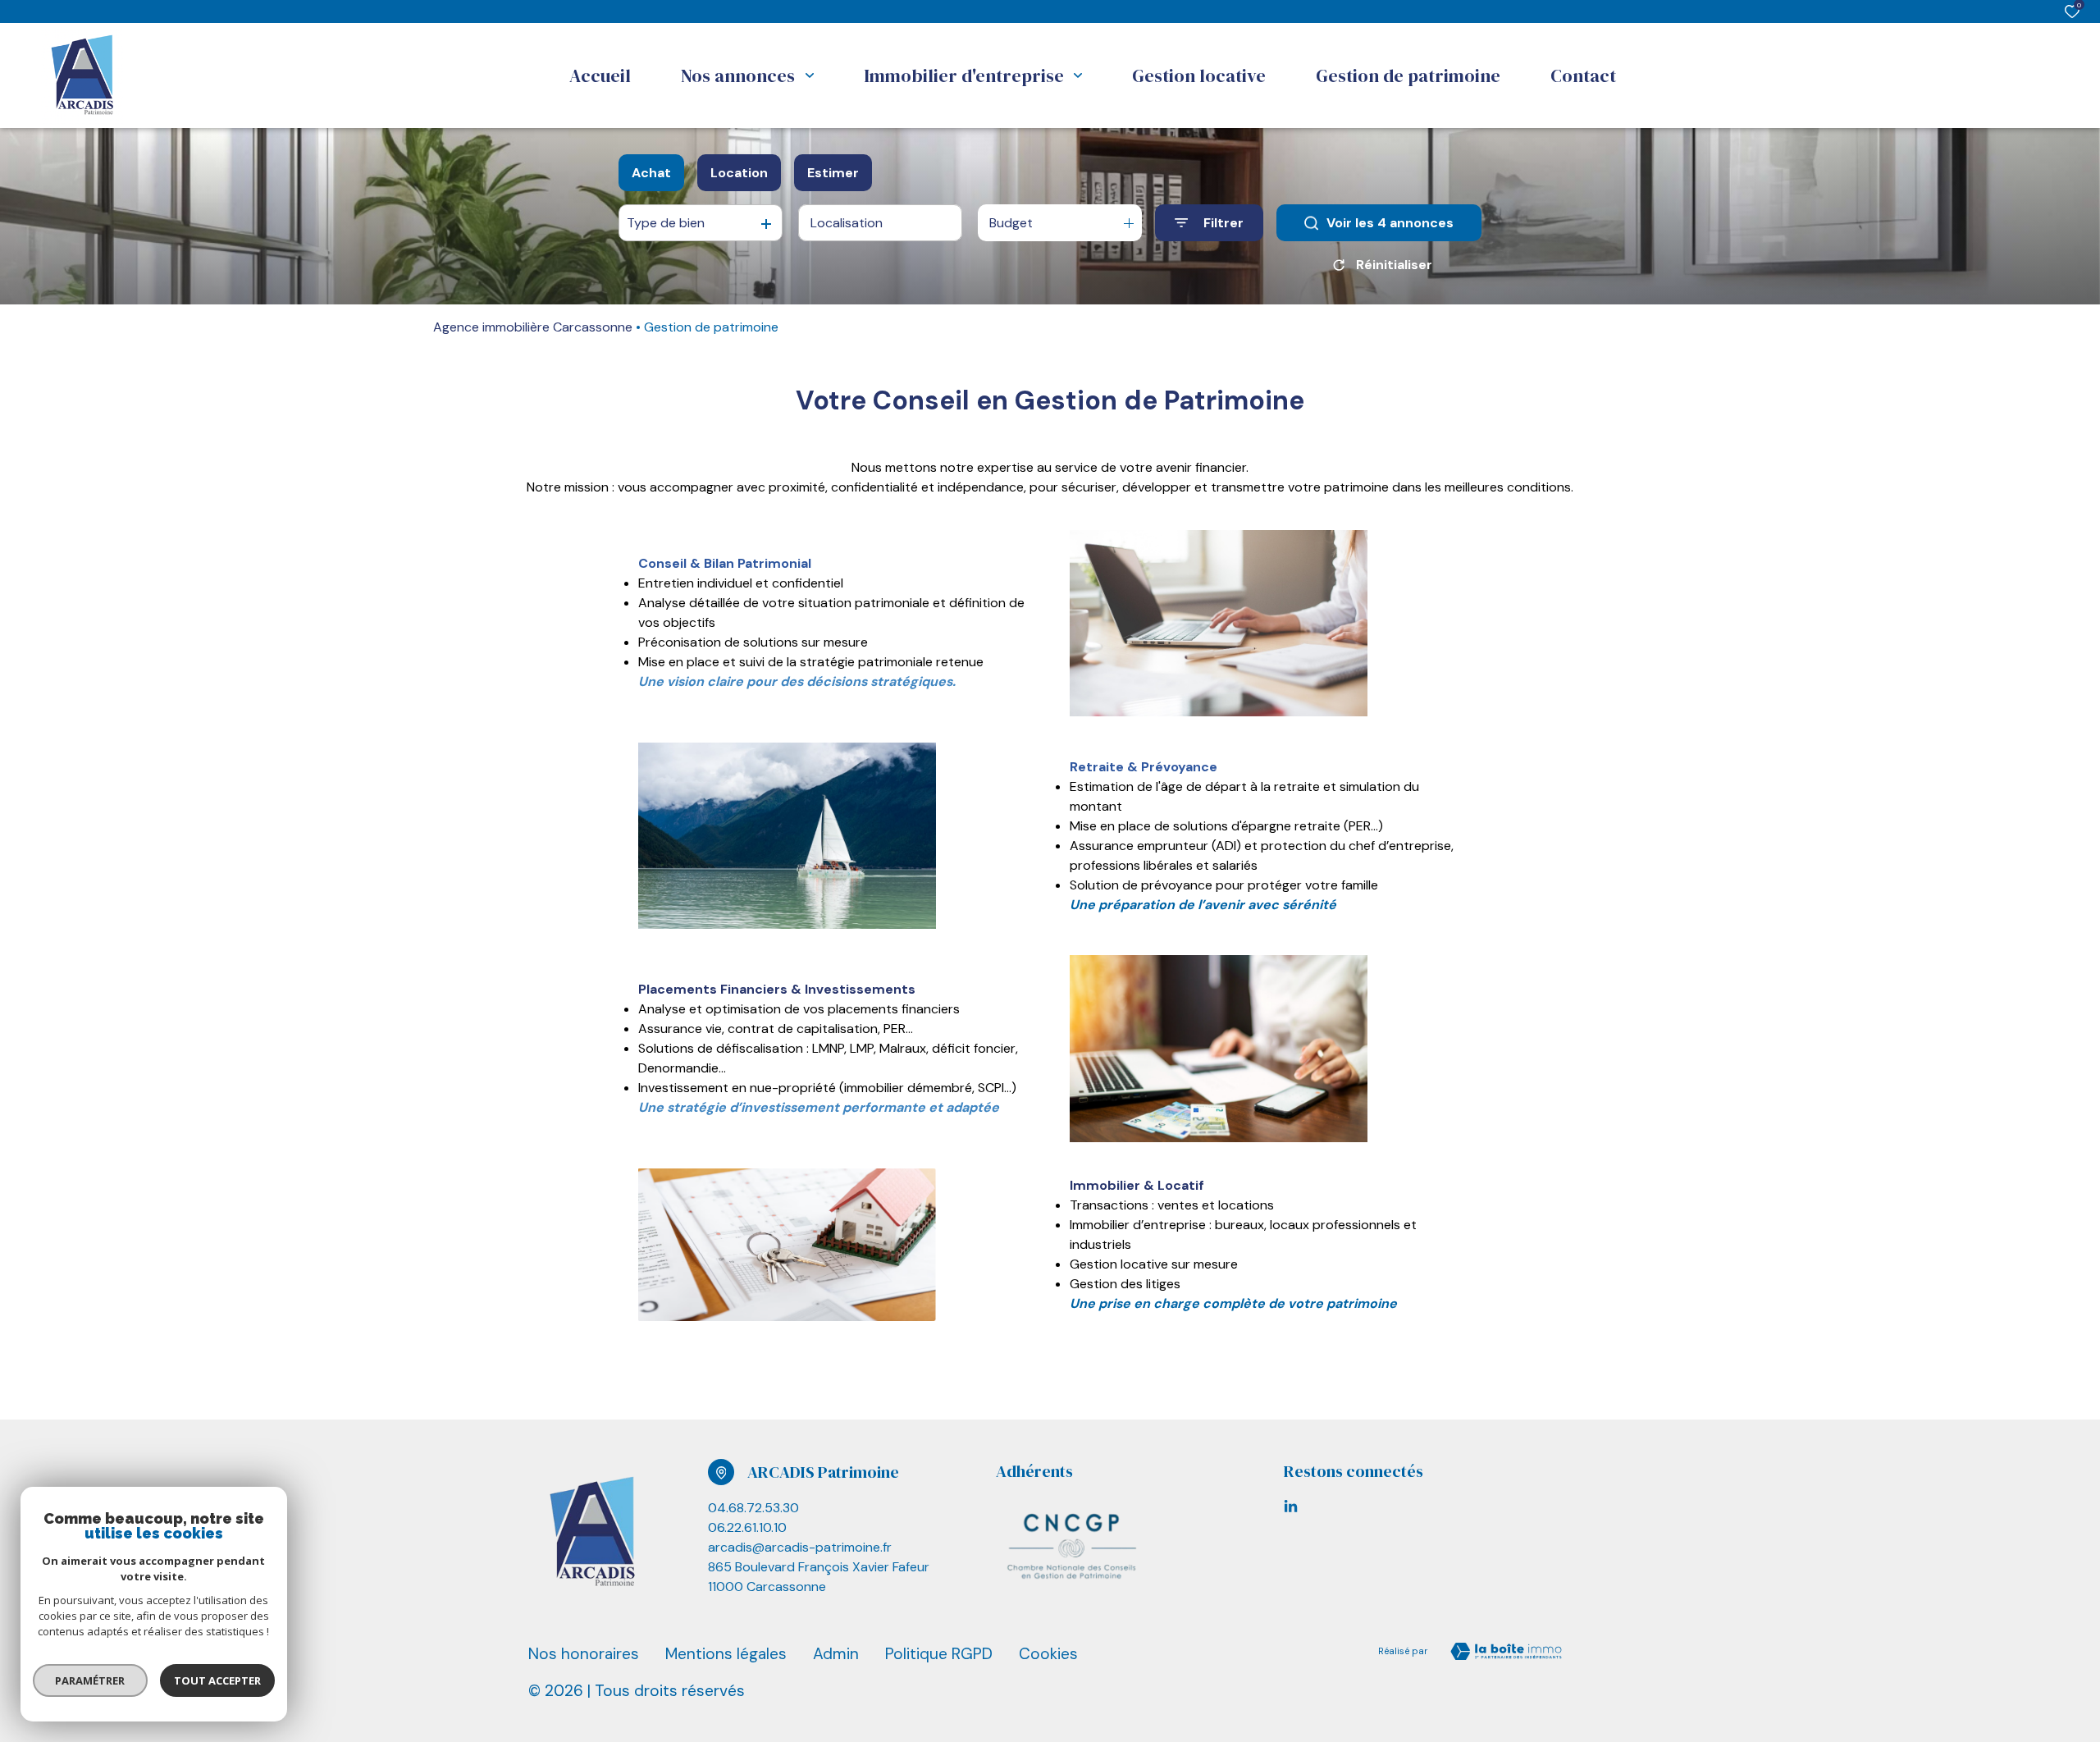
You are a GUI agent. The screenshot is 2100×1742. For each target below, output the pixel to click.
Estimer (833, 173)
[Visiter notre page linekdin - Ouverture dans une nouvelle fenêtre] (1291, 1506)
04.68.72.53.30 (753, 1508)
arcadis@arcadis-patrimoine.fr (800, 1547)
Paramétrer (91, 1680)
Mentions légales (726, 1654)
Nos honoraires (584, 1654)
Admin (836, 1654)
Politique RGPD (939, 1654)
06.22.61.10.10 (747, 1527)
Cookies (1048, 1654)
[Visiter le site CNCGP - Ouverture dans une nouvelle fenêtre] (1074, 1543)
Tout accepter (217, 1680)
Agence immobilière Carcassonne (533, 327)
